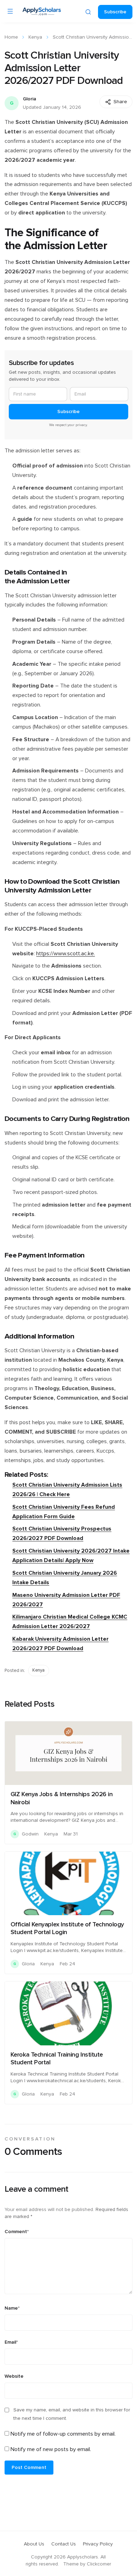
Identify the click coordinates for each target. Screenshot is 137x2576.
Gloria (30, 99)
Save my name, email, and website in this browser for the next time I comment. (72, 2414)
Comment (17, 2232)
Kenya (35, 37)
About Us (34, 2544)
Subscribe (115, 12)
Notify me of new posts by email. (51, 2449)
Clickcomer (99, 2564)
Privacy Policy (98, 2544)
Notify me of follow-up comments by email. (63, 2434)
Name (12, 2308)
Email (11, 2342)
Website (14, 2376)
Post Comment (29, 2468)
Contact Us (64, 2544)
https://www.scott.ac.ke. (66, 954)
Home (11, 37)
